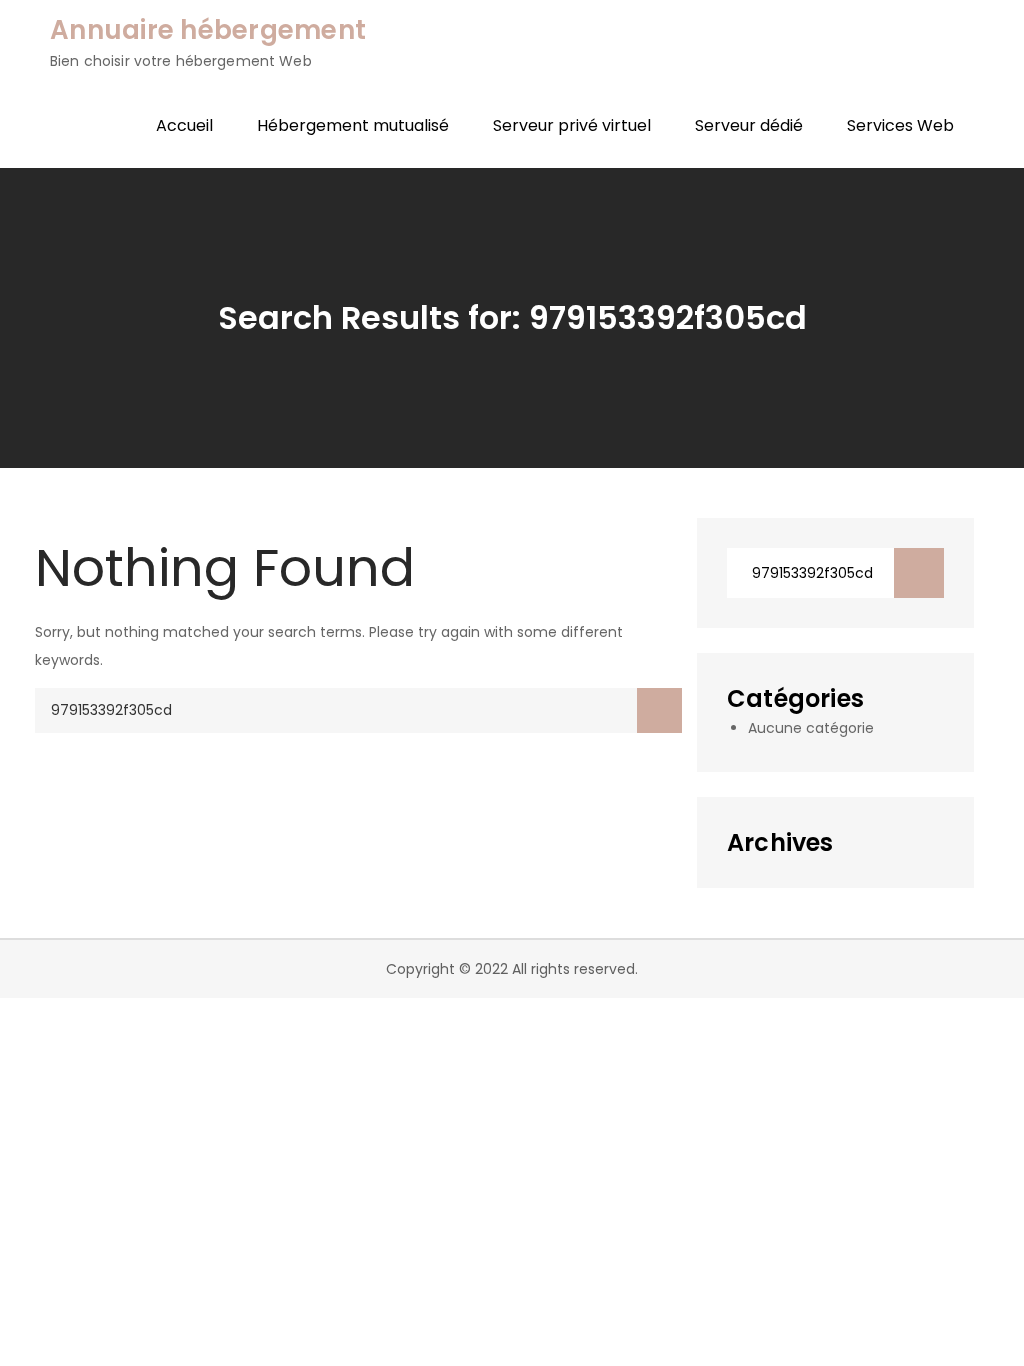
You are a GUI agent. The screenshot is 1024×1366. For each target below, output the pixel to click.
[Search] (659, 710)
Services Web (900, 125)
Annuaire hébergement (208, 30)
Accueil (184, 125)
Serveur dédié (749, 125)
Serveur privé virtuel (572, 125)
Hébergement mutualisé (353, 125)
